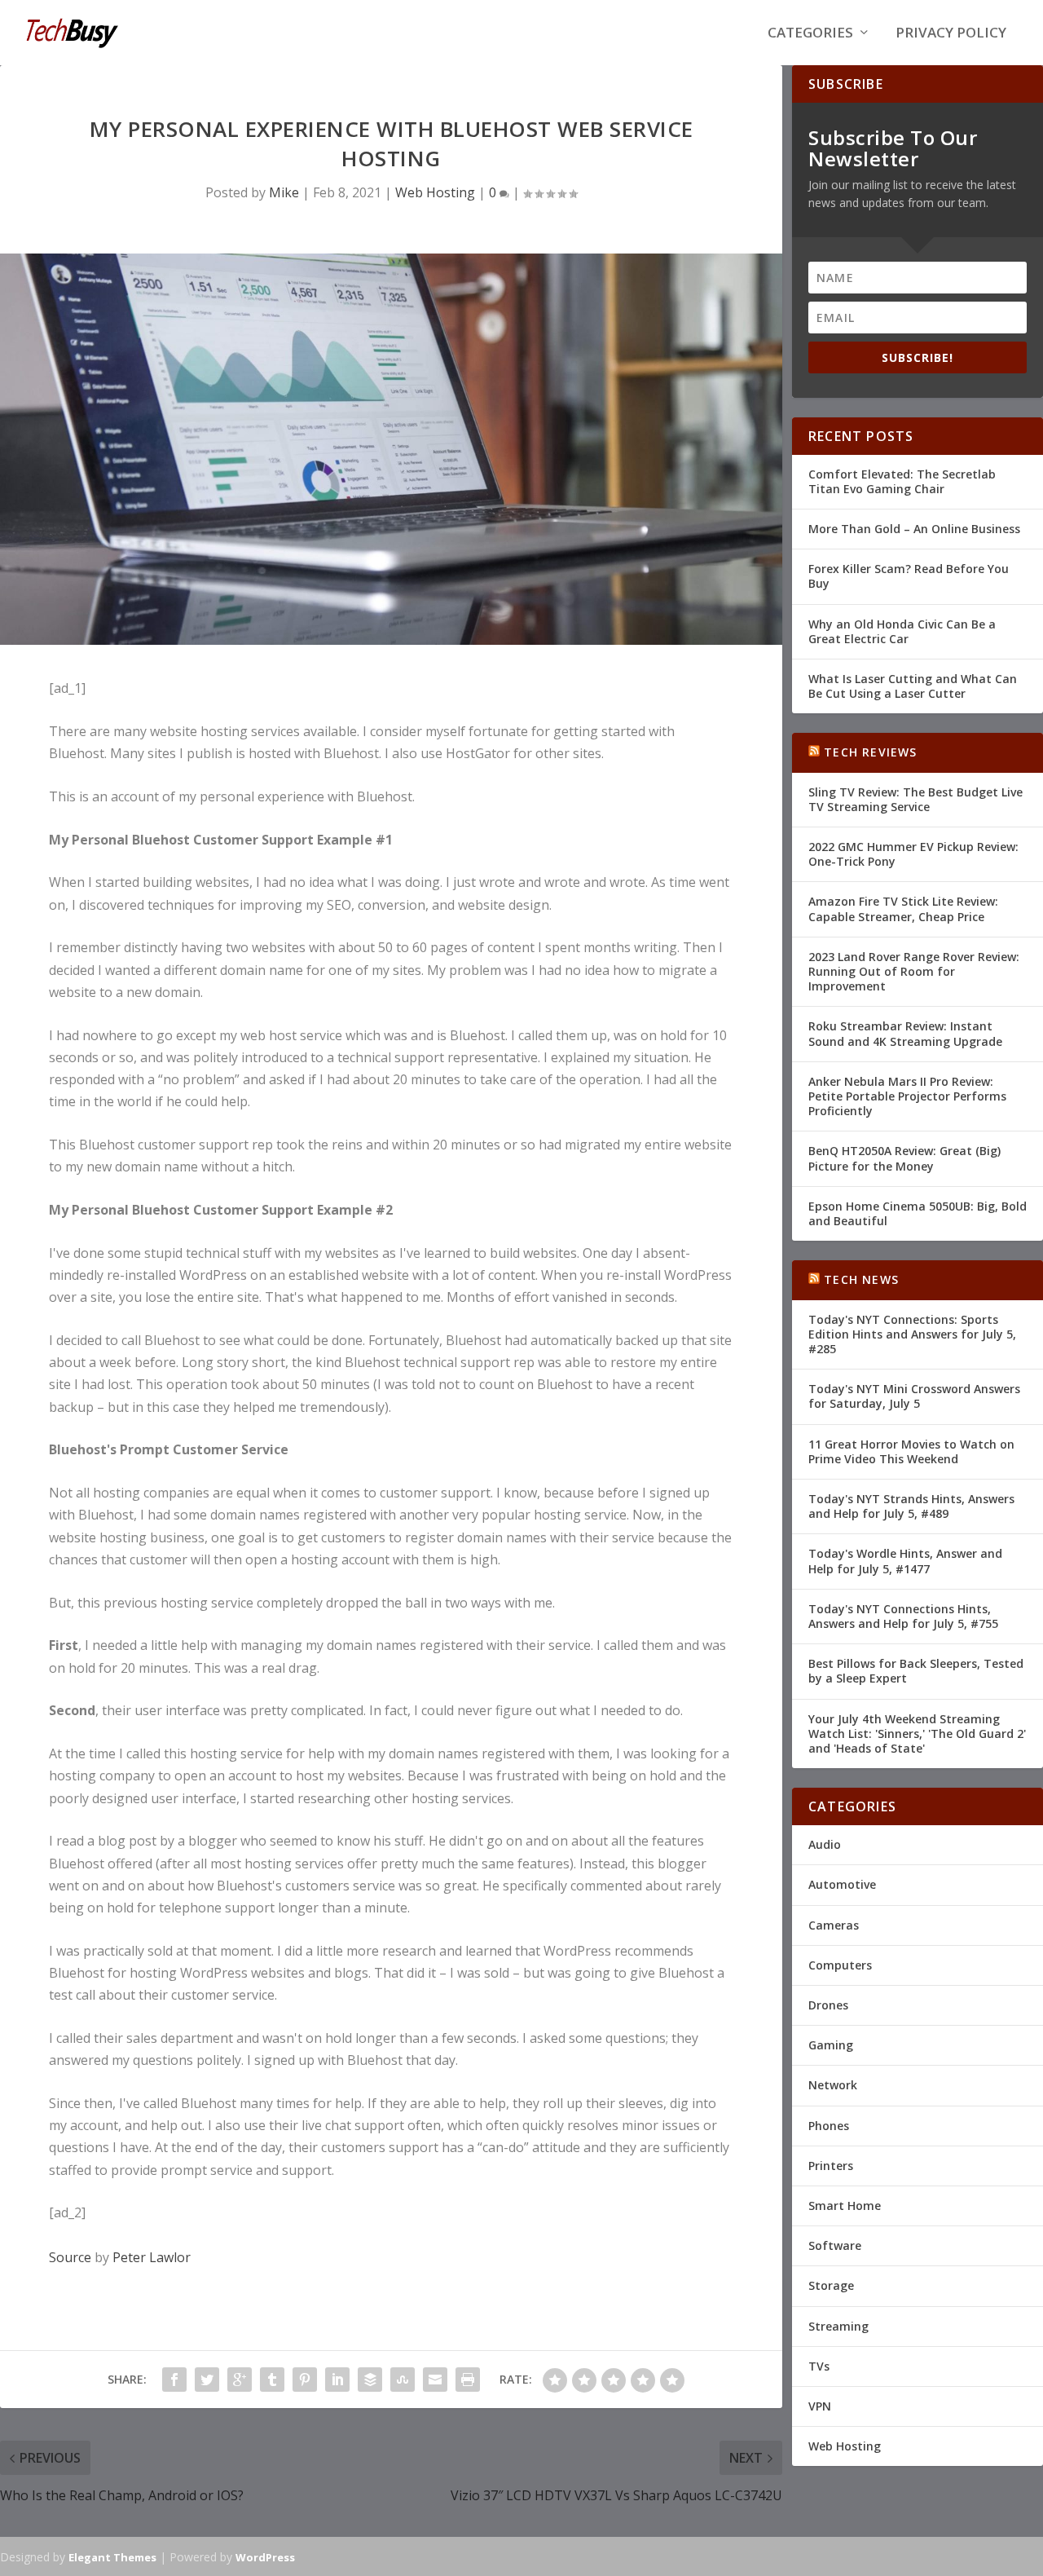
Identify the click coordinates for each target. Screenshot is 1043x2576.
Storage (831, 2285)
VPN (820, 2406)
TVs (819, 2366)
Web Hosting (435, 192)
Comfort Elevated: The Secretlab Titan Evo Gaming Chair (902, 481)
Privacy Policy (951, 34)
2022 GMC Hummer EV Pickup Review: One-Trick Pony (913, 854)
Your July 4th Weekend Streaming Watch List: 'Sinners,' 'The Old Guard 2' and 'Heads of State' (917, 1734)
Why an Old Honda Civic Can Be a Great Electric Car (902, 631)
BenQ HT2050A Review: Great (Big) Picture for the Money (904, 1158)
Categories (810, 34)
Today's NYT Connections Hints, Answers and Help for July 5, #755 (903, 1616)
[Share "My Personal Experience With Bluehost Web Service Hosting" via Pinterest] (305, 2380)
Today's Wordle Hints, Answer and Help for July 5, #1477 (905, 1561)
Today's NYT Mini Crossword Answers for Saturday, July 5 (914, 1396)
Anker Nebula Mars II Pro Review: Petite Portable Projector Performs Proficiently (907, 1096)
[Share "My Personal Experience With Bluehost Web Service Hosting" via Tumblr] (272, 2380)
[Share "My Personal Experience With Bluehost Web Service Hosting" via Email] (435, 2380)
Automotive (842, 1884)
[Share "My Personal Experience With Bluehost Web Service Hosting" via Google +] (240, 2380)
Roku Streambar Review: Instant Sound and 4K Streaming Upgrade (905, 1033)
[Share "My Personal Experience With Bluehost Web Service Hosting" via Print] (468, 2380)
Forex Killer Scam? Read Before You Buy (909, 576)
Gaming (831, 2045)
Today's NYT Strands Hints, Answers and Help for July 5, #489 (911, 1506)
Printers (831, 2166)
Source (70, 2257)
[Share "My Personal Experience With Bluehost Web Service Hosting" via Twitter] (207, 2380)
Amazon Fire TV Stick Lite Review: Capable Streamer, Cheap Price (903, 909)
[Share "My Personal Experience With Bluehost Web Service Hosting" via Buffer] (370, 2380)
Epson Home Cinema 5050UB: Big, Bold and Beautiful (918, 1213)
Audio (825, 1844)
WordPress (265, 2557)
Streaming (838, 2326)
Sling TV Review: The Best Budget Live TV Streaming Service (915, 799)
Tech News (861, 1279)
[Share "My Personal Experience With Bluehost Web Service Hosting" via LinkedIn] (337, 2380)
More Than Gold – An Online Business (914, 529)
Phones (829, 2126)
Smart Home (845, 2205)
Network (833, 2085)
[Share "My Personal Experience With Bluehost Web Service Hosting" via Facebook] (174, 2380)
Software (835, 2245)
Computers (840, 1965)
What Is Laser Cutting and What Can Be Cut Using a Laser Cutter (913, 686)
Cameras (834, 1925)
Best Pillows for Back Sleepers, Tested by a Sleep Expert (916, 1671)
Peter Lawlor (152, 2257)
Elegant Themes (112, 2557)
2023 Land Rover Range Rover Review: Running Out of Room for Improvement (914, 971)
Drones (828, 2005)
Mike (284, 192)
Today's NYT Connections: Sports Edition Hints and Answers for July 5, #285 (912, 1334)
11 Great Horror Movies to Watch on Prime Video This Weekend (911, 1451)
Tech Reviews (870, 752)
